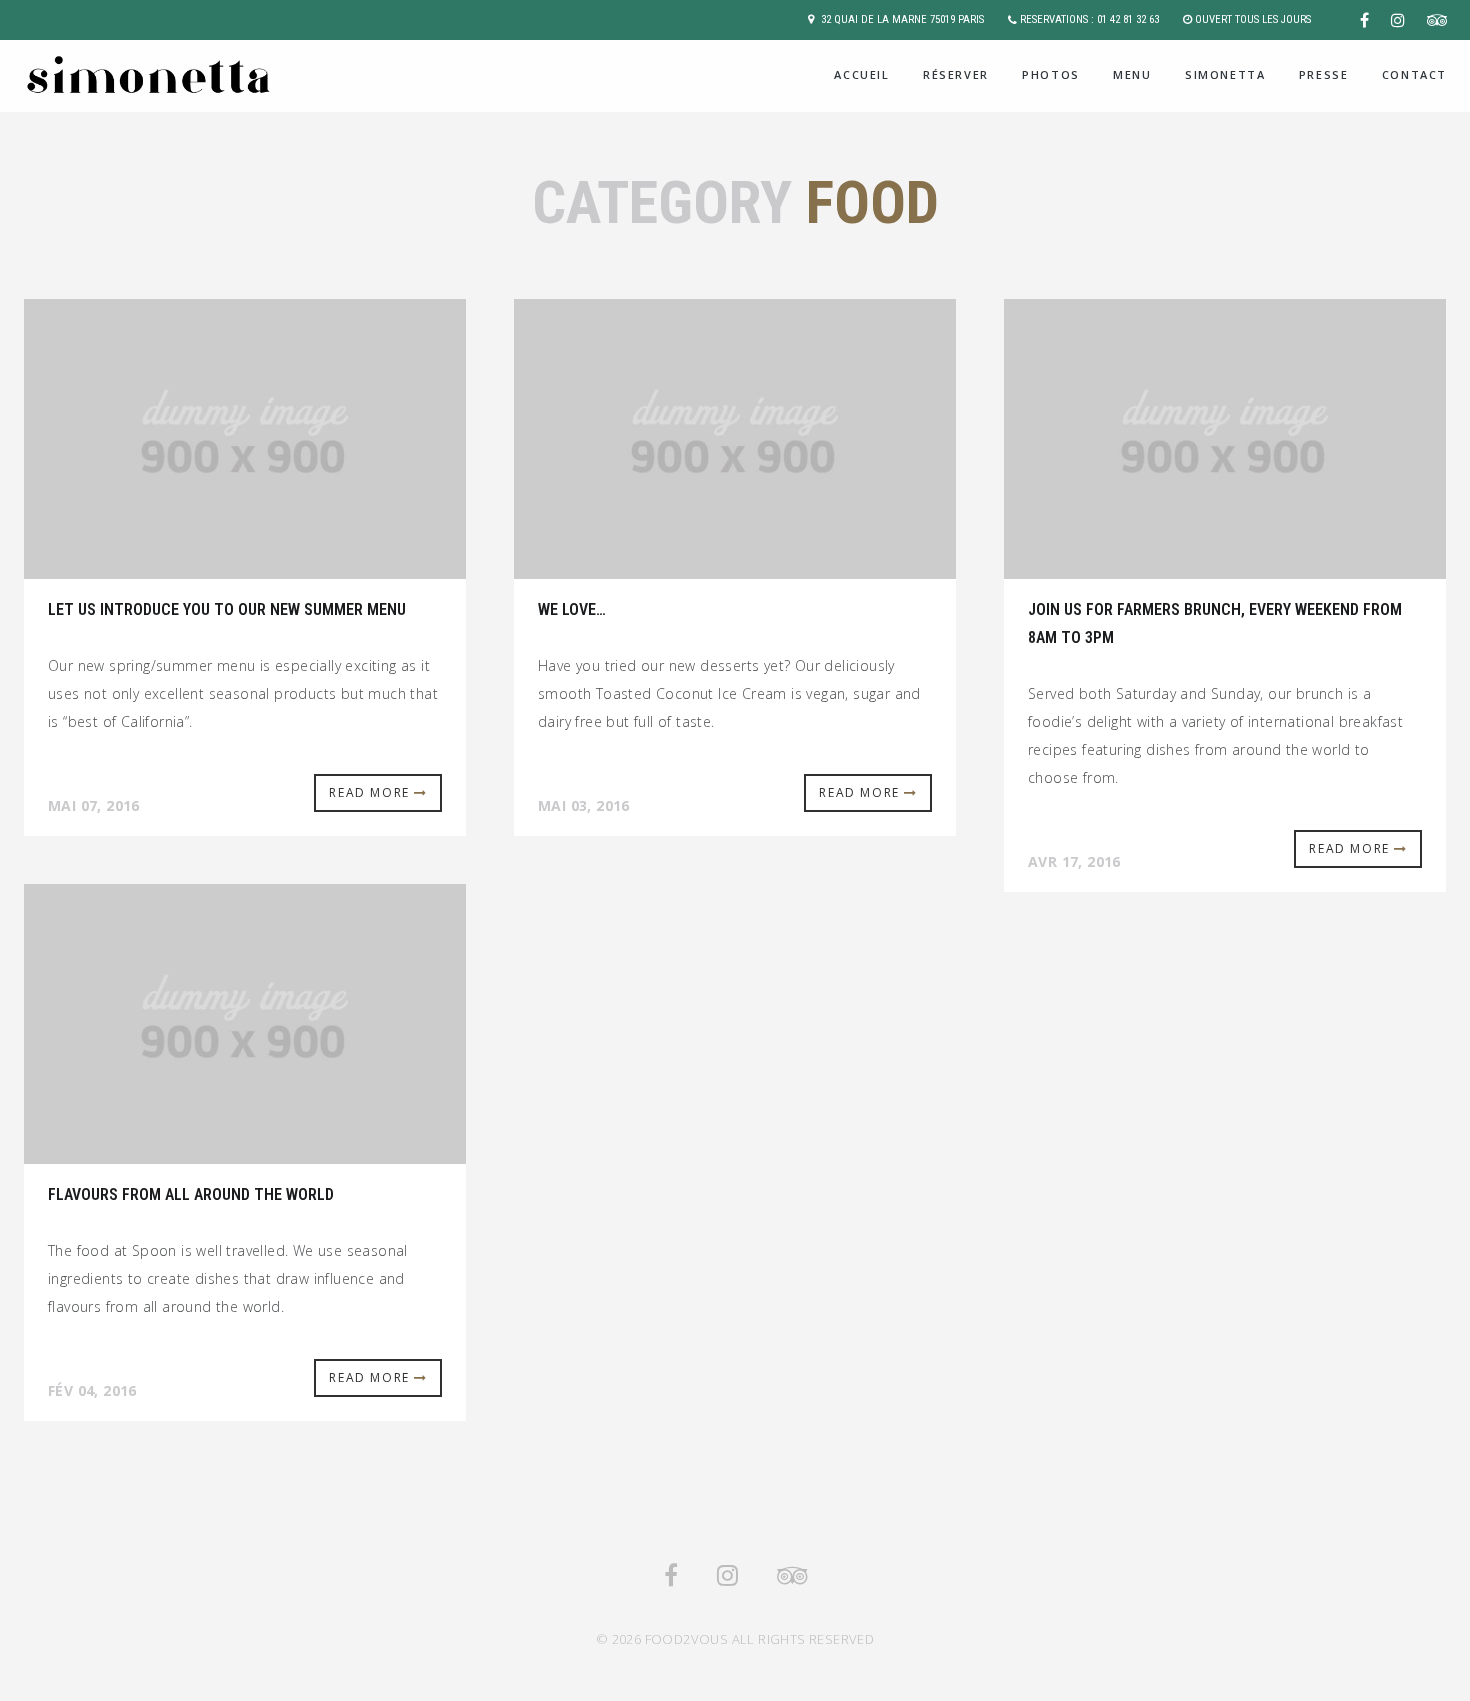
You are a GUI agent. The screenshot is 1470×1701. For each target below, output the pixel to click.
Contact (1414, 74)
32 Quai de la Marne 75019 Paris (902, 19)
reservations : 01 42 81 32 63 (1089, 19)
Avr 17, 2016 (1074, 861)
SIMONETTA (1225, 74)
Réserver (956, 74)
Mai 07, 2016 (94, 805)
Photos (1051, 74)
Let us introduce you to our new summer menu (227, 609)
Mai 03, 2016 (584, 805)
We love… (572, 609)
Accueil (861, 74)
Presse (1324, 74)
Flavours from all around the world (191, 1194)
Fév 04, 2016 (92, 1390)
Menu (1132, 74)
